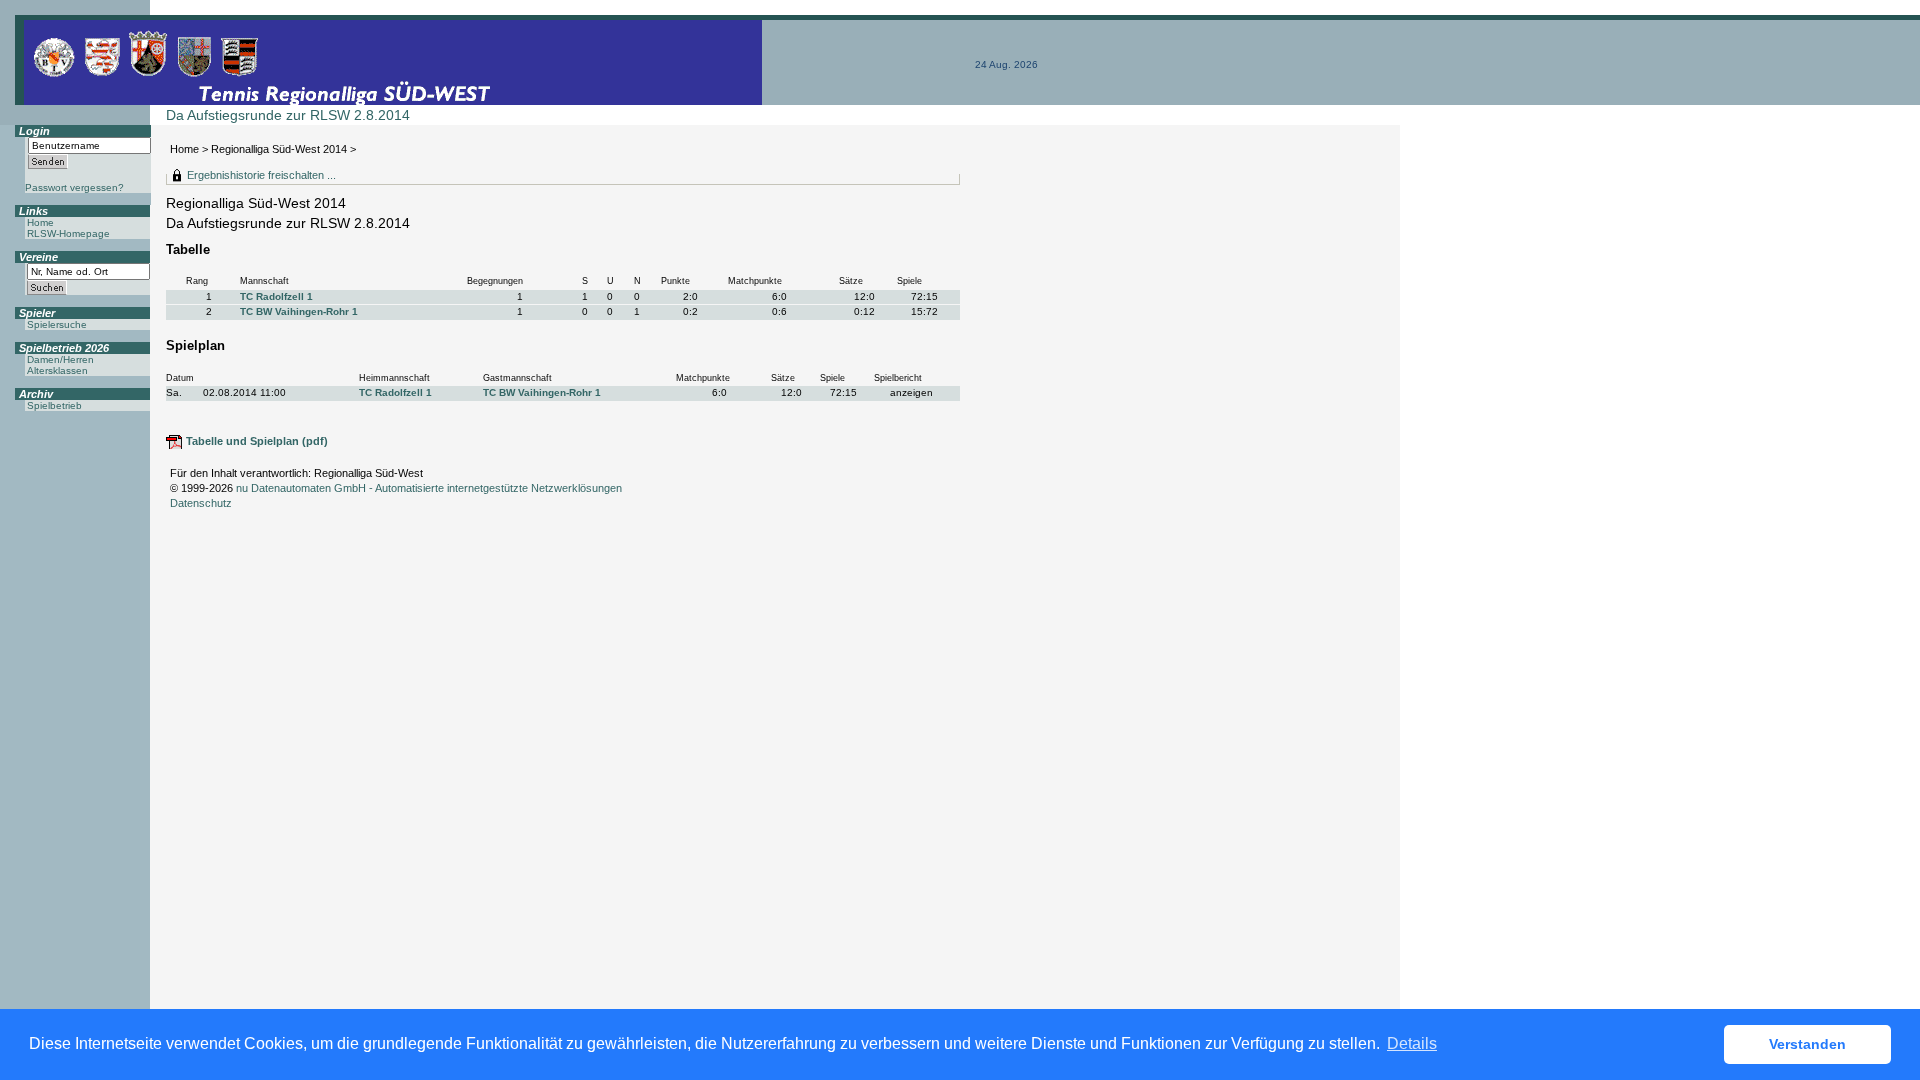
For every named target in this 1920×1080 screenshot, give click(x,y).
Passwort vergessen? (74, 187)
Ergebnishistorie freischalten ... (261, 175)
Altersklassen (57, 370)
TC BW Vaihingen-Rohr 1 (299, 311)
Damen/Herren (60, 359)
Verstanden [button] (1807, 1044)
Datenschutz (201, 503)
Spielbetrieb (54, 405)
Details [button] (1412, 1043)
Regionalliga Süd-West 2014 (279, 149)
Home (184, 149)
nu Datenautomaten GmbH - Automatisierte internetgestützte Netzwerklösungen (429, 488)
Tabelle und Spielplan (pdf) (257, 441)
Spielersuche (57, 324)
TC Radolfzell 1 (276, 296)
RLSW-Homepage (68, 233)
